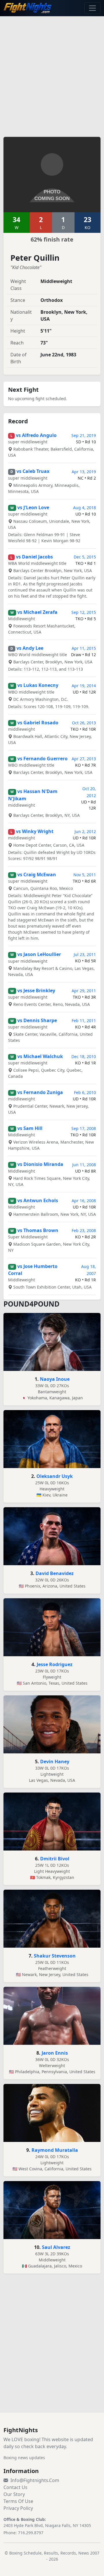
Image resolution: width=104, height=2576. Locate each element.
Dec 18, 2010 (84, 1056)
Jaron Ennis (55, 2053)
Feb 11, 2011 (84, 1021)
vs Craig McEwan (37, 875)
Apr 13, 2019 (84, 472)
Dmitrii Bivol (55, 1859)
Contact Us (15, 2487)
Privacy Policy (18, 2508)
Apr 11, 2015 (84, 648)
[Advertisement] (52, 73)
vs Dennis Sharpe (37, 1020)
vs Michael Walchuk (40, 1056)
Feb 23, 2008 (84, 1230)
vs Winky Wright (35, 831)
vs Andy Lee (30, 648)
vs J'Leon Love (33, 507)
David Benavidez (55, 1573)
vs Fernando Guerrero (42, 759)
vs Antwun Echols (38, 1200)
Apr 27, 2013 (84, 759)
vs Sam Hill (30, 1128)
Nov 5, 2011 (85, 875)
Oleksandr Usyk (55, 1476)
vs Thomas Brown (38, 1230)
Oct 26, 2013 (84, 723)
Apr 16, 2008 (84, 1201)
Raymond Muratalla (55, 2150)
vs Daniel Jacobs (34, 557)
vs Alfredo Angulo (36, 435)
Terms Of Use (18, 2501)
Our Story (14, 2494)
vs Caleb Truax (33, 471)
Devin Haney (55, 1762)
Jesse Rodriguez (55, 1664)
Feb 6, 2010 (85, 1092)
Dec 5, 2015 (85, 557)
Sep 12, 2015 (84, 612)
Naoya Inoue (55, 1379)
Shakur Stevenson (55, 1956)
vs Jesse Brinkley (36, 991)
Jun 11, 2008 (84, 1165)
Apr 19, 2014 (84, 686)
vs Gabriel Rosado (38, 723)
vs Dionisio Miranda (40, 1164)
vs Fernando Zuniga (40, 1092)
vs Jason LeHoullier (39, 954)
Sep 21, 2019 (84, 435)
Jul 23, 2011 (85, 954)
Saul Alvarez (56, 2247)
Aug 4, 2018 (84, 508)
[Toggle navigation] (92, 8)
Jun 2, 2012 (85, 831)
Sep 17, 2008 (84, 1128)
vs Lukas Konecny (38, 685)
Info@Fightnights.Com (35, 2480)
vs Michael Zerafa (37, 612)
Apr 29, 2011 (84, 991)
